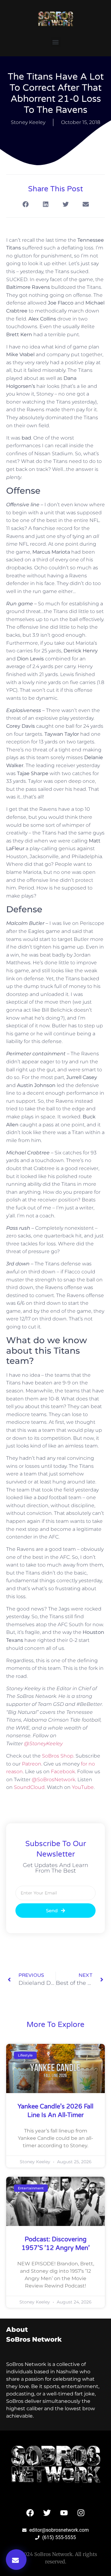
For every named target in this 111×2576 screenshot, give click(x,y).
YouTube (83, 1787)
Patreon (32, 1764)
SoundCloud (29, 1787)
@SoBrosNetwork (53, 1780)
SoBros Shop (58, 1756)
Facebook (63, 1772)
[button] (56, 42)
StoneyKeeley (43, 1744)
